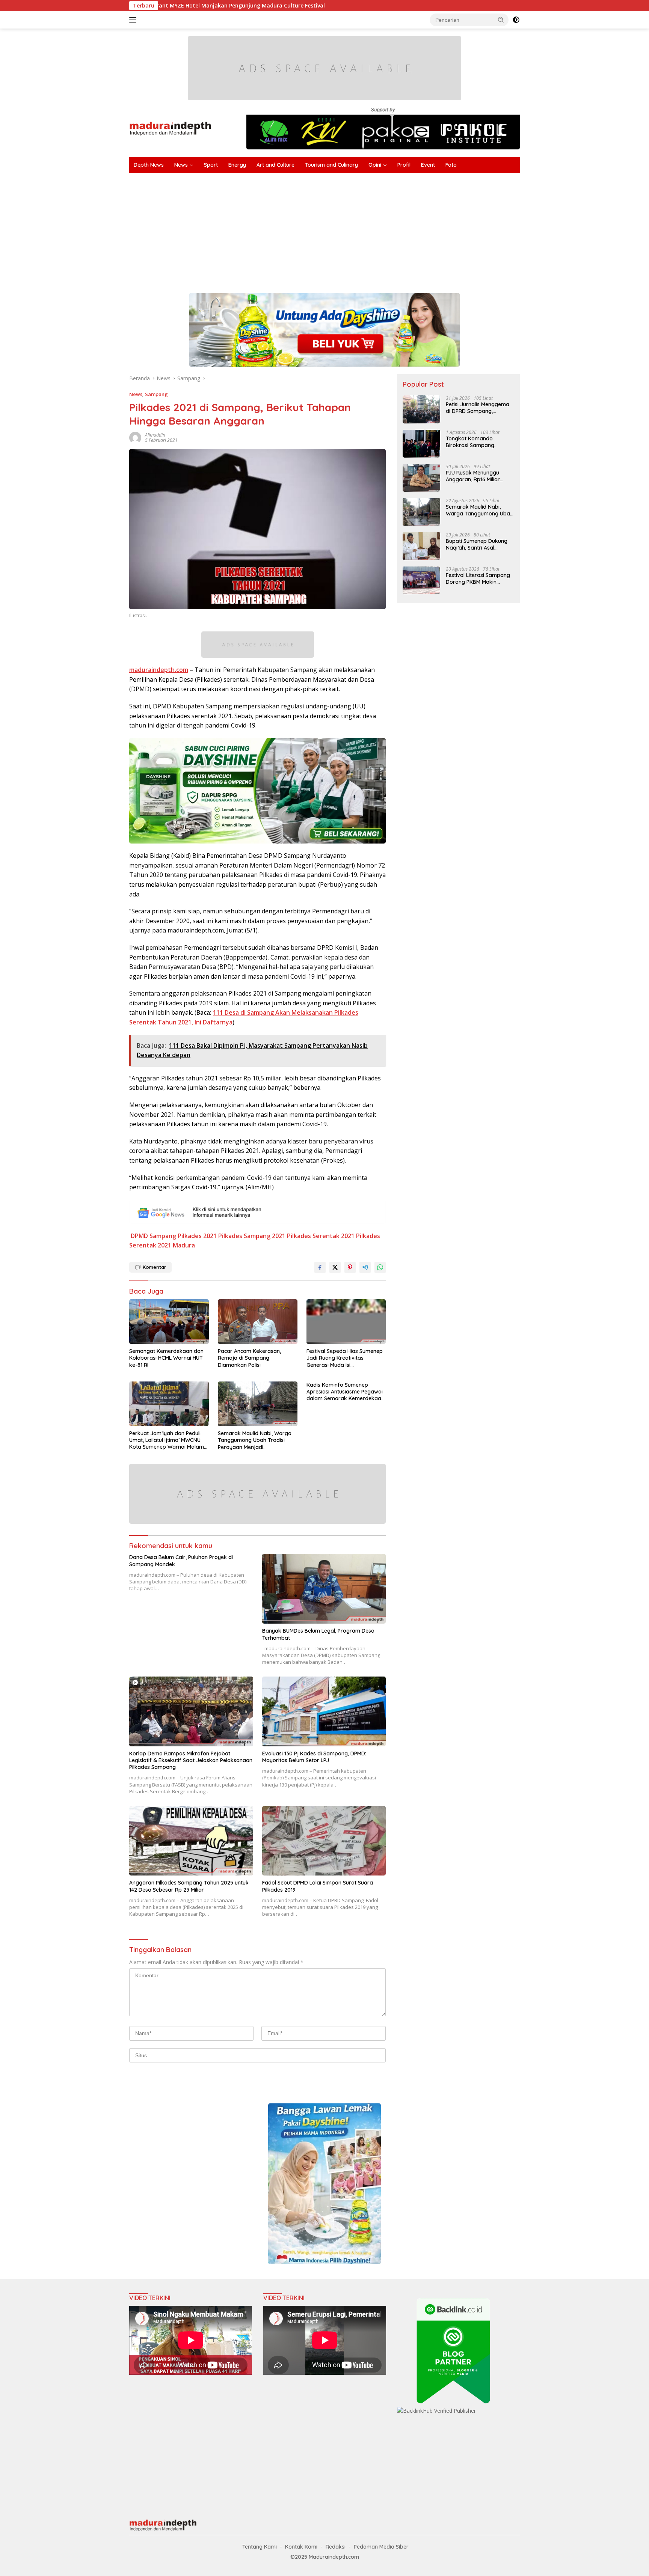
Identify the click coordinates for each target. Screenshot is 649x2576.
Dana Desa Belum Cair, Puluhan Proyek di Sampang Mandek (181, 1561)
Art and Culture (275, 165)
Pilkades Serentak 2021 (321, 1236)
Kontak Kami (301, 2547)
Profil (404, 165)
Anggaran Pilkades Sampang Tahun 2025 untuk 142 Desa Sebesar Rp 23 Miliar (189, 1886)
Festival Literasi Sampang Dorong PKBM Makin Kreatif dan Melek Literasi (478, 578)
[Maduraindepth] (170, 128)
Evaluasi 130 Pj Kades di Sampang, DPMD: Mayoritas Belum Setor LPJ (314, 1757)
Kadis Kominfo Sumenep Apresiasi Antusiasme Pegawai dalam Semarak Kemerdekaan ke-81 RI (345, 1392)
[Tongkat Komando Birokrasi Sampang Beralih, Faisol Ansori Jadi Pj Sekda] (421, 444)
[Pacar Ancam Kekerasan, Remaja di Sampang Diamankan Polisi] (258, 1322)
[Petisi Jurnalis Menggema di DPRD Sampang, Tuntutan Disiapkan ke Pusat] (421, 409)
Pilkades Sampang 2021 (252, 1236)
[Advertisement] (355, 229)
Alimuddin (155, 435)
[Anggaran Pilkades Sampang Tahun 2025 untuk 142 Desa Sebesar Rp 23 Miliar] (191, 1841)
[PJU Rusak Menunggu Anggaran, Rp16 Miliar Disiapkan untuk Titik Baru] (421, 478)
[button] (501, 20)
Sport (211, 165)
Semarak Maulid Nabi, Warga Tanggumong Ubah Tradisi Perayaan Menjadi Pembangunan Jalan (255, 1440)
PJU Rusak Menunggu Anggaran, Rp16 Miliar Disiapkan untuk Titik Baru (479, 476)
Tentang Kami (260, 2547)
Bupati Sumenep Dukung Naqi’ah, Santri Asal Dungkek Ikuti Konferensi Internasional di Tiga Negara (477, 544)
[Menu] (134, 20)
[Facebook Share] (320, 1267)
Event (428, 165)
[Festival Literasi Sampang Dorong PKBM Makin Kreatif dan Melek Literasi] (421, 580)
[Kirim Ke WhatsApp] (380, 1267)
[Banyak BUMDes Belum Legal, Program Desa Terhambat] (324, 1589)
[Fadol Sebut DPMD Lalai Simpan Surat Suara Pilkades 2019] (324, 1841)
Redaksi (336, 2547)
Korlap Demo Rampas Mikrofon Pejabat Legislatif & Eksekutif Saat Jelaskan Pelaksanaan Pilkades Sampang (191, 1760)
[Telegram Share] (365, 1267)
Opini (375, 165)
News (181, 165)
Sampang (156, 394)
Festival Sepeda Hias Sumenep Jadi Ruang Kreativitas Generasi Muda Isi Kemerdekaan (345, 1358)
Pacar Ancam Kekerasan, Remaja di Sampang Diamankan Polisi (249, 1358)
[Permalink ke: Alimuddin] (135, 437)
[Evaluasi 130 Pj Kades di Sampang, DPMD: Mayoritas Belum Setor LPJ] (324, 1711)
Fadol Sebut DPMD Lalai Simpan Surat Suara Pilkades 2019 (318, 1886)
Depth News (149, 165)
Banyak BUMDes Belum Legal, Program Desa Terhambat (318, 1634)
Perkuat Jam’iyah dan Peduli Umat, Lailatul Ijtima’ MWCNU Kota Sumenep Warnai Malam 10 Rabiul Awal (167, 1440)
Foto (451, 165)
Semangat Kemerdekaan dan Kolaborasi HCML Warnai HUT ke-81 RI (166, 1358)
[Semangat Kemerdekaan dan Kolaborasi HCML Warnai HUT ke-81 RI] (169, 1322)
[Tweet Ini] (335, 1267)
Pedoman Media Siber (381, 2547)
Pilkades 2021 (197, 1236)
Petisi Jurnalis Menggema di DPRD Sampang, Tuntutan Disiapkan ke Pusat (478, 407)
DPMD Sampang (153, 1236)
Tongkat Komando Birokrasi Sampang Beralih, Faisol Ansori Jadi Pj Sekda (478, 441)
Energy (237, 165)
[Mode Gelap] (516, 20)
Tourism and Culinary (331, 165)
